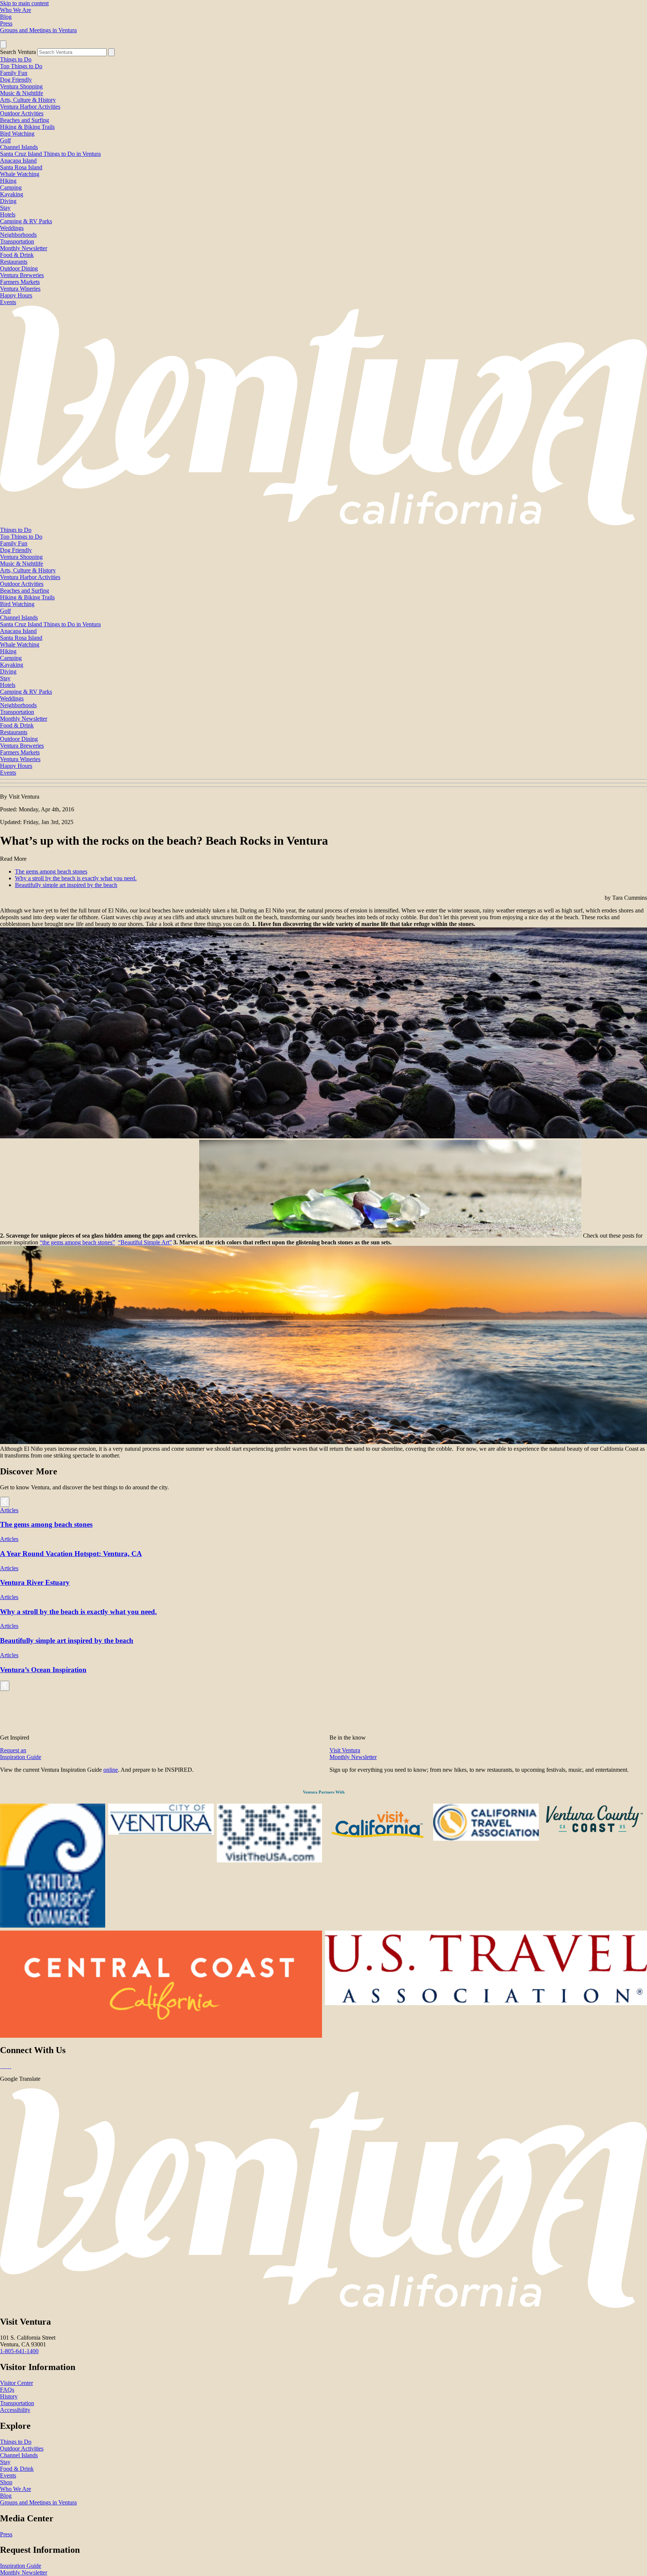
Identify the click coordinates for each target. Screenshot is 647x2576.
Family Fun (14, 73)
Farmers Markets (20, 282)
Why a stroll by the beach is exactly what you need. (76, 878)
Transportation (17, 241)
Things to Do (16, 59)
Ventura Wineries (20, 289)
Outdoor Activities (22, 113)
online (111, 1770)
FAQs (7, 2390)
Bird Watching (17, 134)
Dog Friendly (16, 80)
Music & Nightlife (22, 93)
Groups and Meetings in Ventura (38, 30)
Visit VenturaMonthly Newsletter (353, 1754)
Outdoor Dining (19, 268)
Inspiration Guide (21, 2566)
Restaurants (14, 262)
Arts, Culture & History (28, 100)
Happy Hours (16, 295)
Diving (8, 201)
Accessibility (15, 2410)
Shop (6, 2482)
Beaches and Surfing (25, 120)
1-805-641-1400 (19, 2351)
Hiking (8, 181)
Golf (5, 140)
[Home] (323, 523)
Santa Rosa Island (21, 167)
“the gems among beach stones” (77, 1242)
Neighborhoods (18, 235)
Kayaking (12, 194)
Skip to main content (24, 3)
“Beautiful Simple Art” (145, 1242)
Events (8, 302)
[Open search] (3, 44)
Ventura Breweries (22, 275)
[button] (323, 783)
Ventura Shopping (21, 86)
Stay (5, 208)
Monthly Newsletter (24, 248)
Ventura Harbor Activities (30, 107)
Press (6, 23)
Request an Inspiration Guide (21, 1754)
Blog (6, 17)
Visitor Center (16, 2383)
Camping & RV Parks (26, 221)
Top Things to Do (21, 66)
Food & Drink (17, 255)
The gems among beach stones (51, 871)
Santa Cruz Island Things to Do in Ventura (50, 154)
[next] (5, 1502)
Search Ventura (18, 52)
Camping (11, 187)
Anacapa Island (18, 161)
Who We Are (16, 10)
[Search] (111, 52)
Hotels (8, 214)
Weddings (12, 228)
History (9, 2396)
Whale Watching (20, 174)
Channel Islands (19, 147)
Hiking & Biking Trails (27, 127)
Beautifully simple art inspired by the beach (66, 885)
